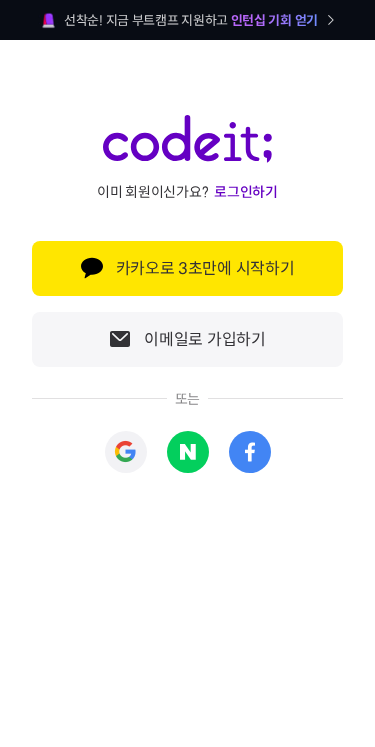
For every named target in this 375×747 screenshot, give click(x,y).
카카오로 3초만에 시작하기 (205, 268)
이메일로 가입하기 (204, 339)
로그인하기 (246, 192)
